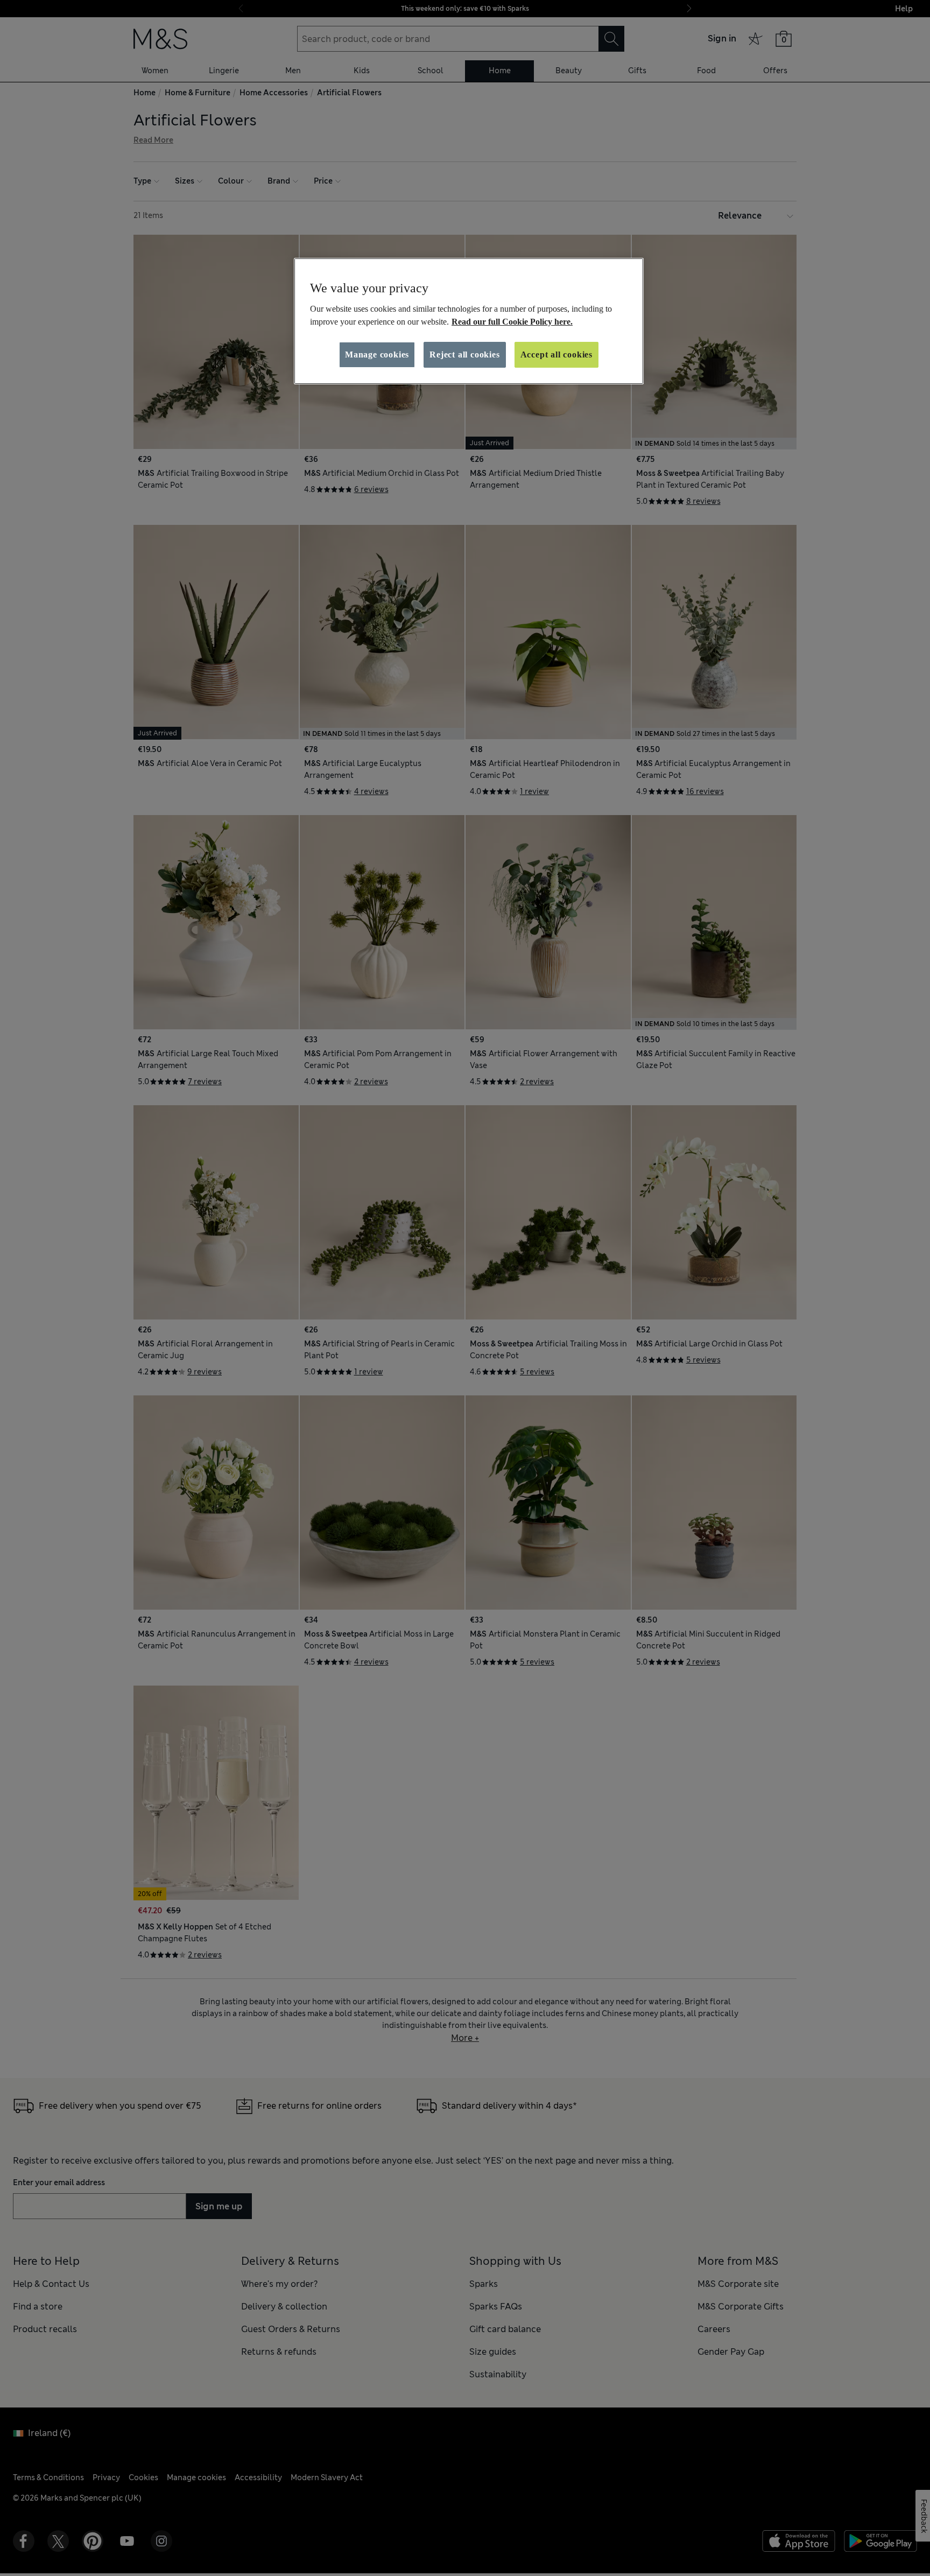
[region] (469, 321)
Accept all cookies (556, 355)
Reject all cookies (464, 355)
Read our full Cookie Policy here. (512, 322)
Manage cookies (377, 355)
